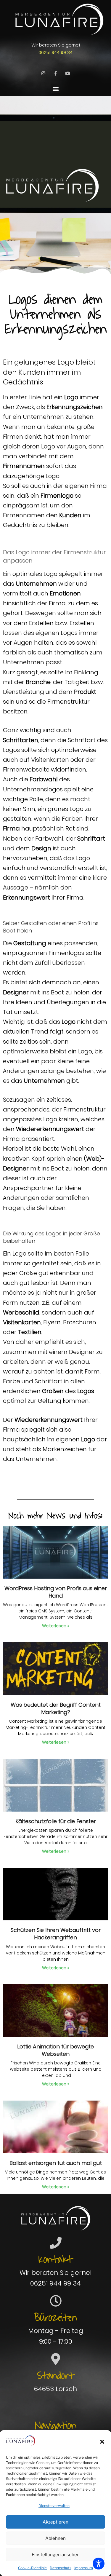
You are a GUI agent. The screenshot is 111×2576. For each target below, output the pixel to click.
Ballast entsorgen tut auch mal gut (56, 2163)
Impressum (84, 2568)
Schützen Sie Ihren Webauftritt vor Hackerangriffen (56, 1934)
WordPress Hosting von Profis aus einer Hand (56, 1592)
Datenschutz (61, 2568)
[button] (102, 2442)
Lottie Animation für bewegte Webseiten (55, 2050)
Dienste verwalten (54, 2506)
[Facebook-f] (56, 73)
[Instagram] (44, 73)
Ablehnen (55, 2538)
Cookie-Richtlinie (32, 2568)
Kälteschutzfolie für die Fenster (56, 1821)
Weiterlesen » (56, 1626)
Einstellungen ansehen (56, 2555)
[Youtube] (68, 73)
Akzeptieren (55, 2522)
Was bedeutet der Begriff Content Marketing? (56, 1708)
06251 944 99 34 (55, 52)
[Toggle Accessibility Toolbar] (99, 2564)
